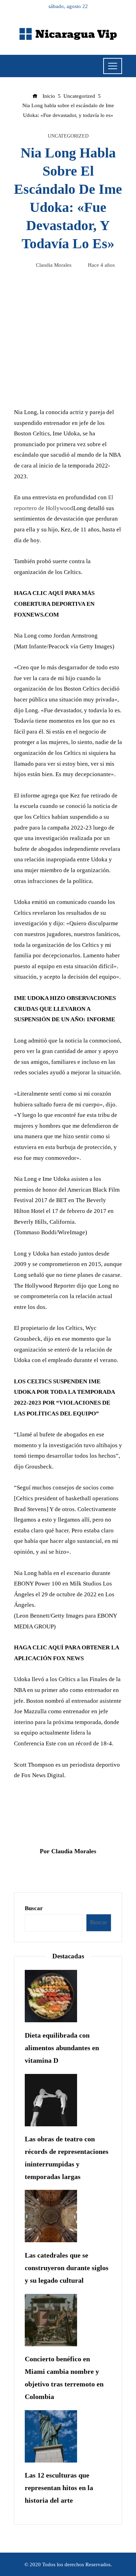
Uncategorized (68, 136)
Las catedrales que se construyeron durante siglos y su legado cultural (67, 2268)
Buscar (34, 1908)
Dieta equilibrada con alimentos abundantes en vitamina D (62, 2048)
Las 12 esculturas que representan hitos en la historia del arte (59, 2488)
